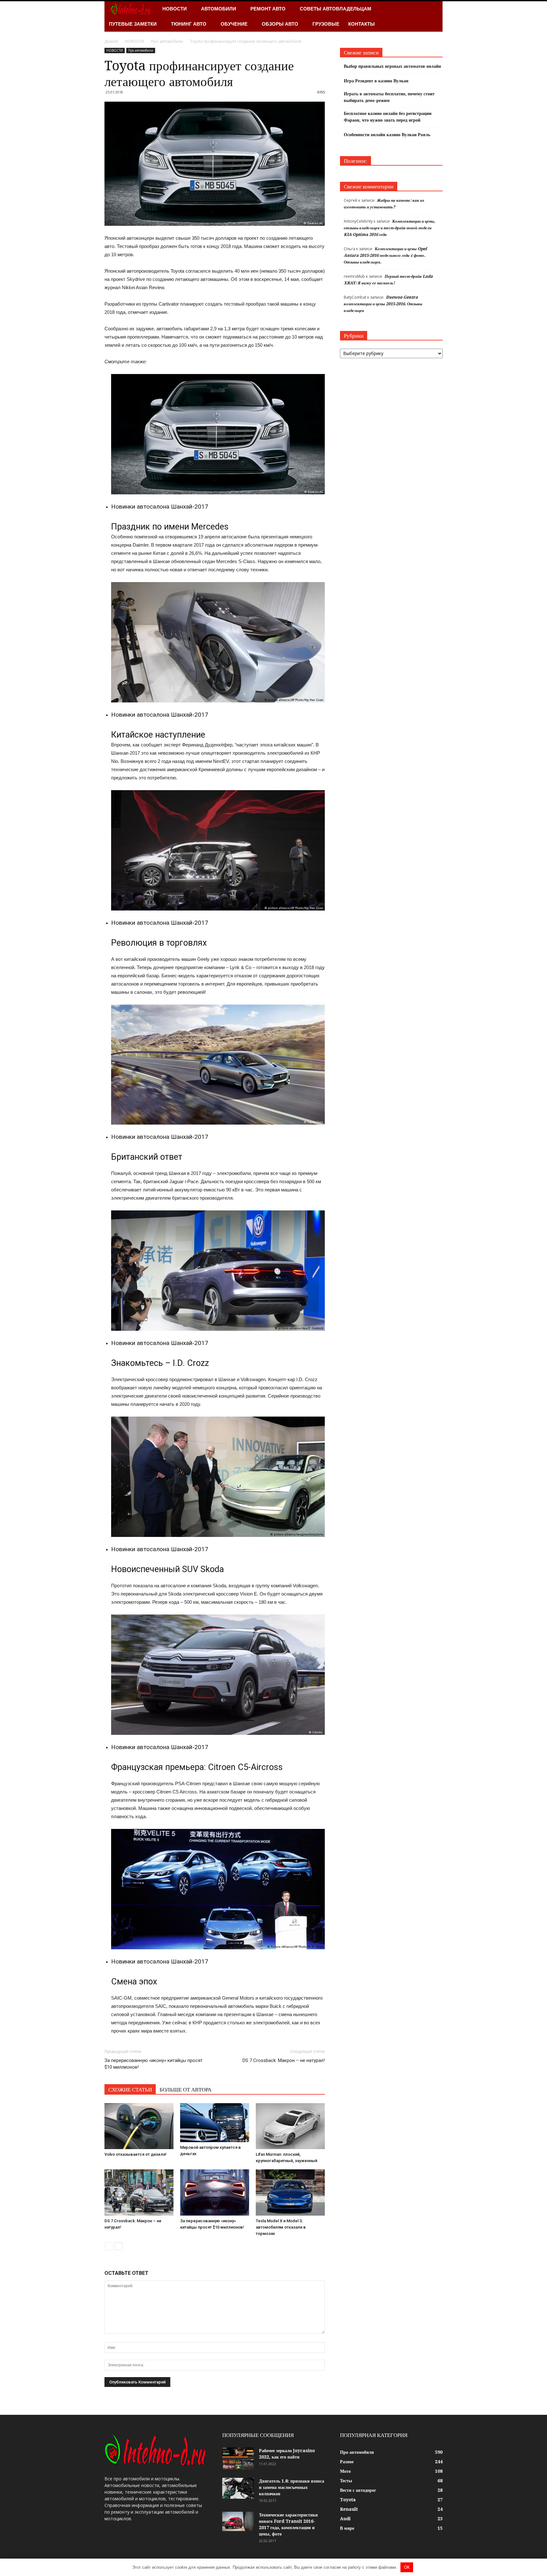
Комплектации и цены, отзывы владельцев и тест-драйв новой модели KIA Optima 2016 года (390, 228)
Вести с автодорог (358, 2490)
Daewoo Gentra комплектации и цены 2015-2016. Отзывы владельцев (383, 304)
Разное (347, 2462)
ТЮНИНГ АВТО (189, 24)
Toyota (348, 2500)
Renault (349, 2509)
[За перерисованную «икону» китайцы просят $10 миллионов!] (215, 2192)
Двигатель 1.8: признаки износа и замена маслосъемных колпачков (292, 2487)
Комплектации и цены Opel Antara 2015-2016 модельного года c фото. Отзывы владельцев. (385, 255)
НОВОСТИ (175, 9)
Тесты (346, 2481)
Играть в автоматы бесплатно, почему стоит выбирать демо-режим (389, 97)
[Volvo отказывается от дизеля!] (139, 2126)
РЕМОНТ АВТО (268, 9)
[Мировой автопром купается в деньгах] (215, 2122)
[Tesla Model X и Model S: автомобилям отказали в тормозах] (290, 2192)
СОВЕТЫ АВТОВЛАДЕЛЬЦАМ (336, 9)
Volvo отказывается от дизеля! (135, 2154)
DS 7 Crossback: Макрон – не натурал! (284, 2060)
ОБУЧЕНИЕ (234, 24)
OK (407, 2567)
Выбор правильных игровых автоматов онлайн (392, 66)
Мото (345, 2471)
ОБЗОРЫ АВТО (280, 24)
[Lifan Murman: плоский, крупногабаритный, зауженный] (290, 2126)
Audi (345, 2519)
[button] (435, 16)
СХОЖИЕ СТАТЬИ (130, 2090)
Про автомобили (141, 50)
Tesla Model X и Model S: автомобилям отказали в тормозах (281, 2227)
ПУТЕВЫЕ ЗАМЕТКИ (133, 24)
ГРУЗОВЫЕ (326, 24)
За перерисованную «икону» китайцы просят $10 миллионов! (154, 2064)
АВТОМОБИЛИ (219, 9)
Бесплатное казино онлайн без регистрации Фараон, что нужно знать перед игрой (388, 117)
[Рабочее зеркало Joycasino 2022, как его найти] (238, 2459)
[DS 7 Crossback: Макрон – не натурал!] (139, 2192)
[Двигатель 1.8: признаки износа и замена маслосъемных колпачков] (238, 2488)
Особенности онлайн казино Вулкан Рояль (387, 135)
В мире (347, 2528)
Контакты (362, 24)
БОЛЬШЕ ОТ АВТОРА (185, 2090)
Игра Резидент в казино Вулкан (376, 81)
